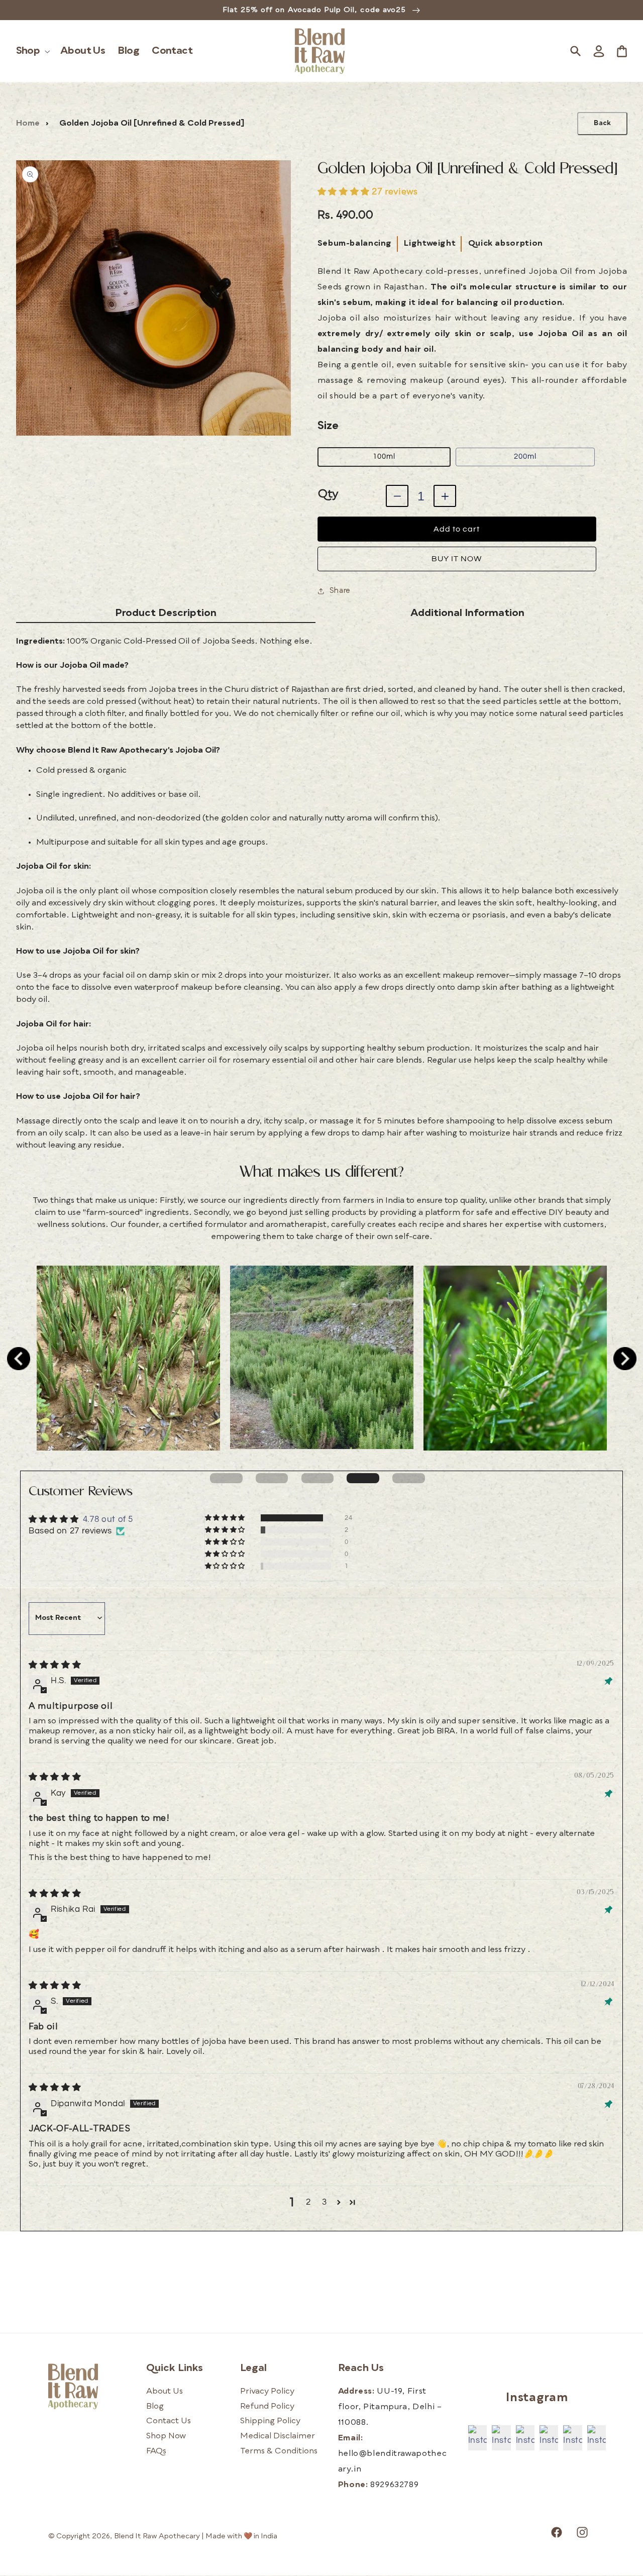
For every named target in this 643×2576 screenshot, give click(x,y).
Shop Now (166, 2436)
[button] (32, 51)
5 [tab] (409, 1478)
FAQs (156, 2451)
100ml (384, 456)
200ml (525, 456)
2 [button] (308, 2202)
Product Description (166, 613)
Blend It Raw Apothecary (157, 2536)
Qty (328, 494)
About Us (165, 2392)
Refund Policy (267, 2407)
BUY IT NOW (457, 559)
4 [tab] (363, 1478)
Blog (155, 2407)
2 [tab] (272, 1478)
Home (28, 124)
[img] (55, 1665)
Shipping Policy (270, 2421)
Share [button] (340, 591)
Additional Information (467, 613)
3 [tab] (318, 1478)
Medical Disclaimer (278, 2436)
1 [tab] (226, 1478)
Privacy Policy (267, 2392)
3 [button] (325, 2202)
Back (602, 123)
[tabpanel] (128, 1358)
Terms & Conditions (279, 2451)
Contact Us (169, 2421)
